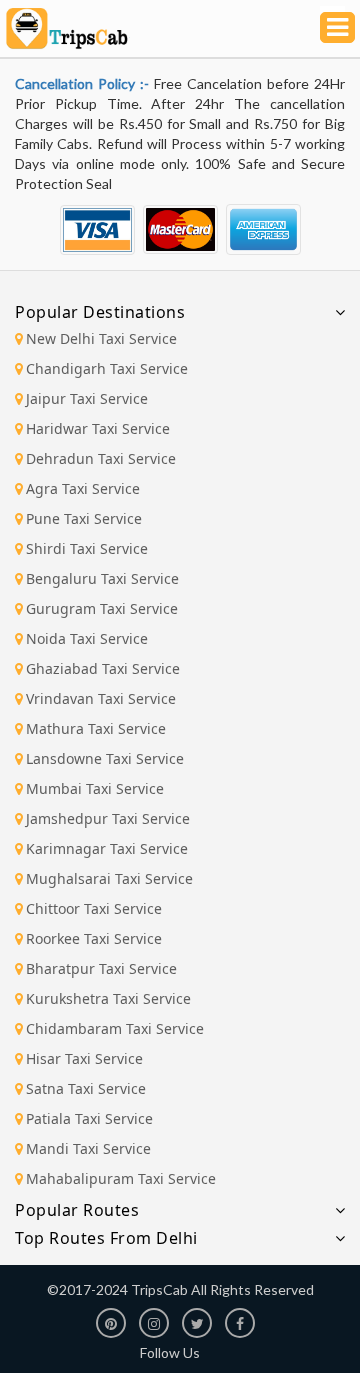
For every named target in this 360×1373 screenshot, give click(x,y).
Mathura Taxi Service (96, 728)
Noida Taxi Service (87, 638)
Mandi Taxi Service (88, 1148)
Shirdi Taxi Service (87, 548)
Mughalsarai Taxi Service (109, 878)
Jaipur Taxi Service (87, 398)
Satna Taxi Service (86, 1088)
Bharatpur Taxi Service (101, 968)
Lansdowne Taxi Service (105, 758)
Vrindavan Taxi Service (101, 698)
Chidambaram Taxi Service (115, 1028)
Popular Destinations (100, 312)
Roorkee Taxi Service (94, 938)
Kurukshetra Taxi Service (108, 998)
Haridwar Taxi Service (98, 428)
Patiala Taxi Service (89, 1118)
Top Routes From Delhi (106, 1238)
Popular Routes (77, 1210)
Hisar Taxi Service (84, 1058)
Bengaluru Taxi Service (102, 578)
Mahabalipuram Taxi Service (121, 1178)
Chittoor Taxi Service (94, 908)
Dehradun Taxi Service (101, 458)
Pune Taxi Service (84, 518)
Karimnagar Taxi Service (107, 848)
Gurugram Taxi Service (102, 608)
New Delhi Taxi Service (101, 338)
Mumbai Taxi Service (95, 788)
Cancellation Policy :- (84, 83)
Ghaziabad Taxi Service (103, 668)
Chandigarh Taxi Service (107, 368)
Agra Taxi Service (83, 488)
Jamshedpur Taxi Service (108, 818)
